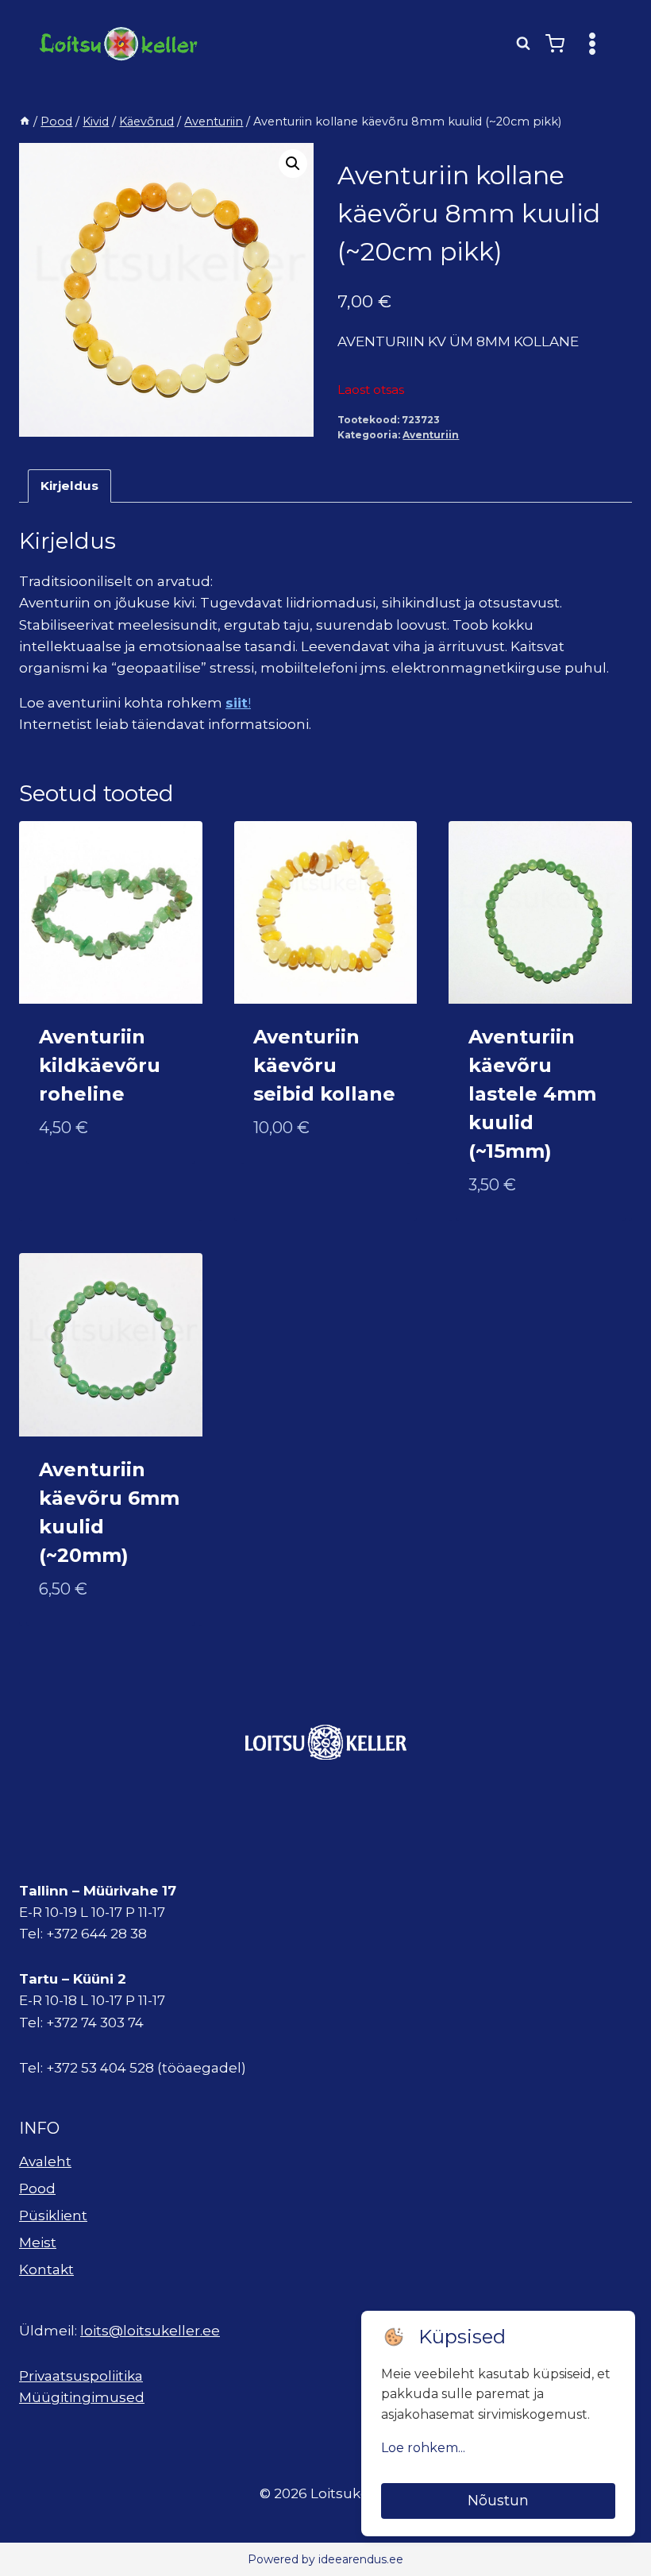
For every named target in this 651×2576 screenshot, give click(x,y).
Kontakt (46, 2269)
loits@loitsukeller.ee (150, 2331)
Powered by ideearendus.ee (325, 2559)
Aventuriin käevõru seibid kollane (324, 1065)
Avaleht (45, 2161)
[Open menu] (592, 43)
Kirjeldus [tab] (69, 486)
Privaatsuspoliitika (81, 2376)
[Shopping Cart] (555, 44)
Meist (38, 2242)
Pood (37, 2188)
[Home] (25, 121)
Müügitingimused (82, 2397)
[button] (293, 164)
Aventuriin (431, 435)
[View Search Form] (523, 44)
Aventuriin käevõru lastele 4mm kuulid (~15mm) (532, 1094)
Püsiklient (53, 2215)
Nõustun (498, 2501)
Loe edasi (72, 1179)
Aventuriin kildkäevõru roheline (100, 1065)
